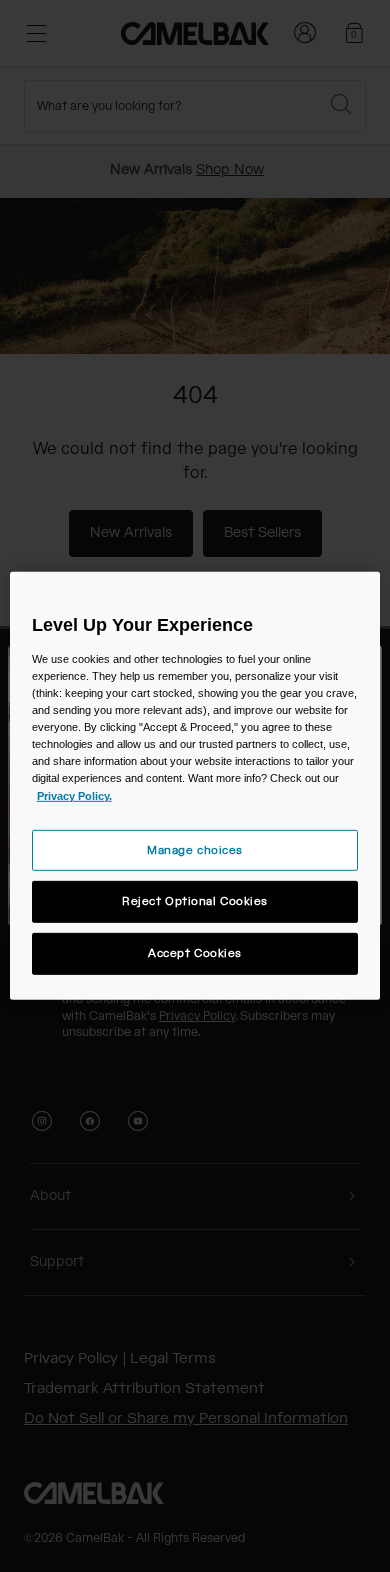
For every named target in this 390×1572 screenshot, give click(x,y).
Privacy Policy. (74, 795)
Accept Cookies (195, 953)
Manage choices (195, 849)
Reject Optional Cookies (195, 901)
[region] (195, 786)
